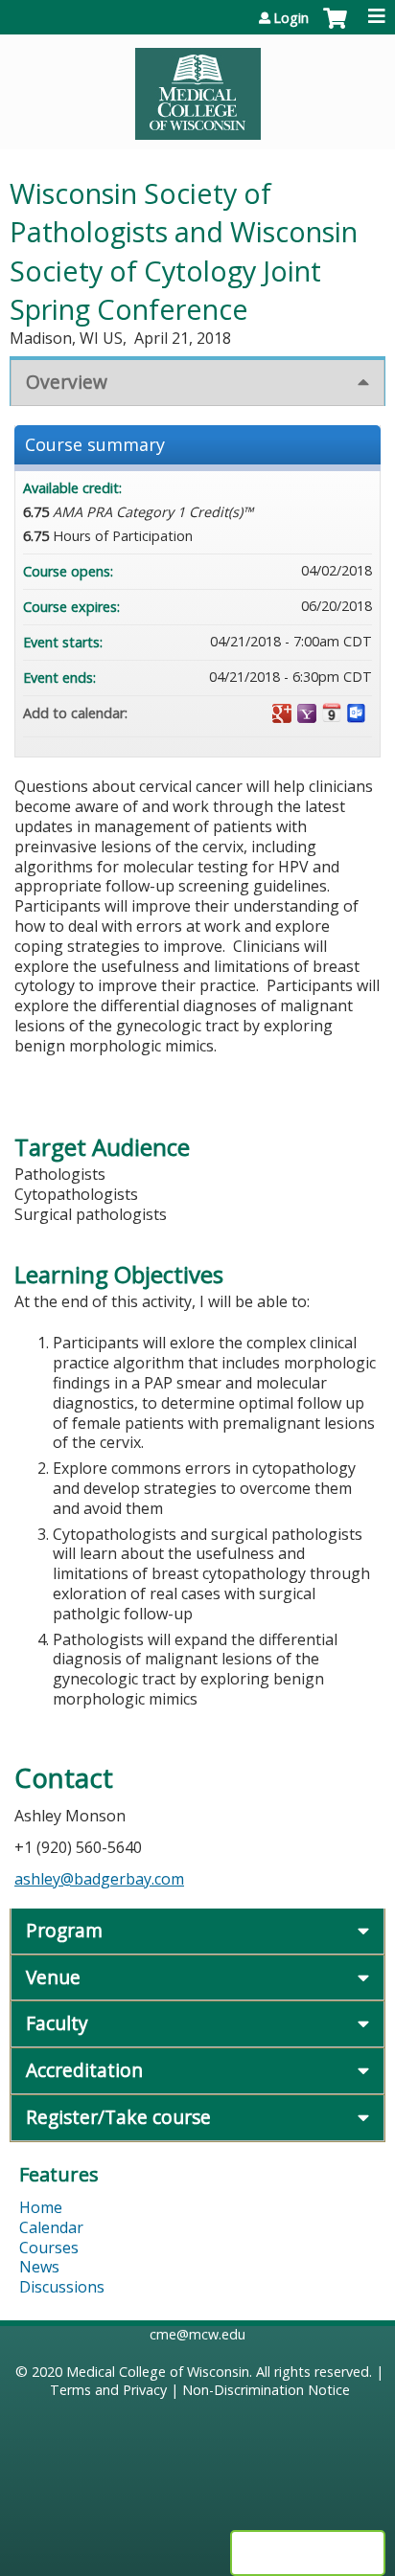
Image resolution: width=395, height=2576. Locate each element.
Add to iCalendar (332, 712)
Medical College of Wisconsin (158, 2372)
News (39, 2267)
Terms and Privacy (108, 2390)
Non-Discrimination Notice (266, 2390)
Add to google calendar (282, 713)
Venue (53, 1977)
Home (41, 2207)
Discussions (62, 2287)
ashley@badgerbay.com (99, 1879)
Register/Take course (118, 2117)
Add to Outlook (357, 713)
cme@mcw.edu (197, 2334)
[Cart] (335, 28)
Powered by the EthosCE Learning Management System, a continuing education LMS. (308, 2553)
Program (64, 1930)
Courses (49, 2248)
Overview (67, 382)
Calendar (51, 2227)
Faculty (57, 2023)
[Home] (197, 87)
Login (291, 18)
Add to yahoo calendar (307, 713)
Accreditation (84, 2070)
